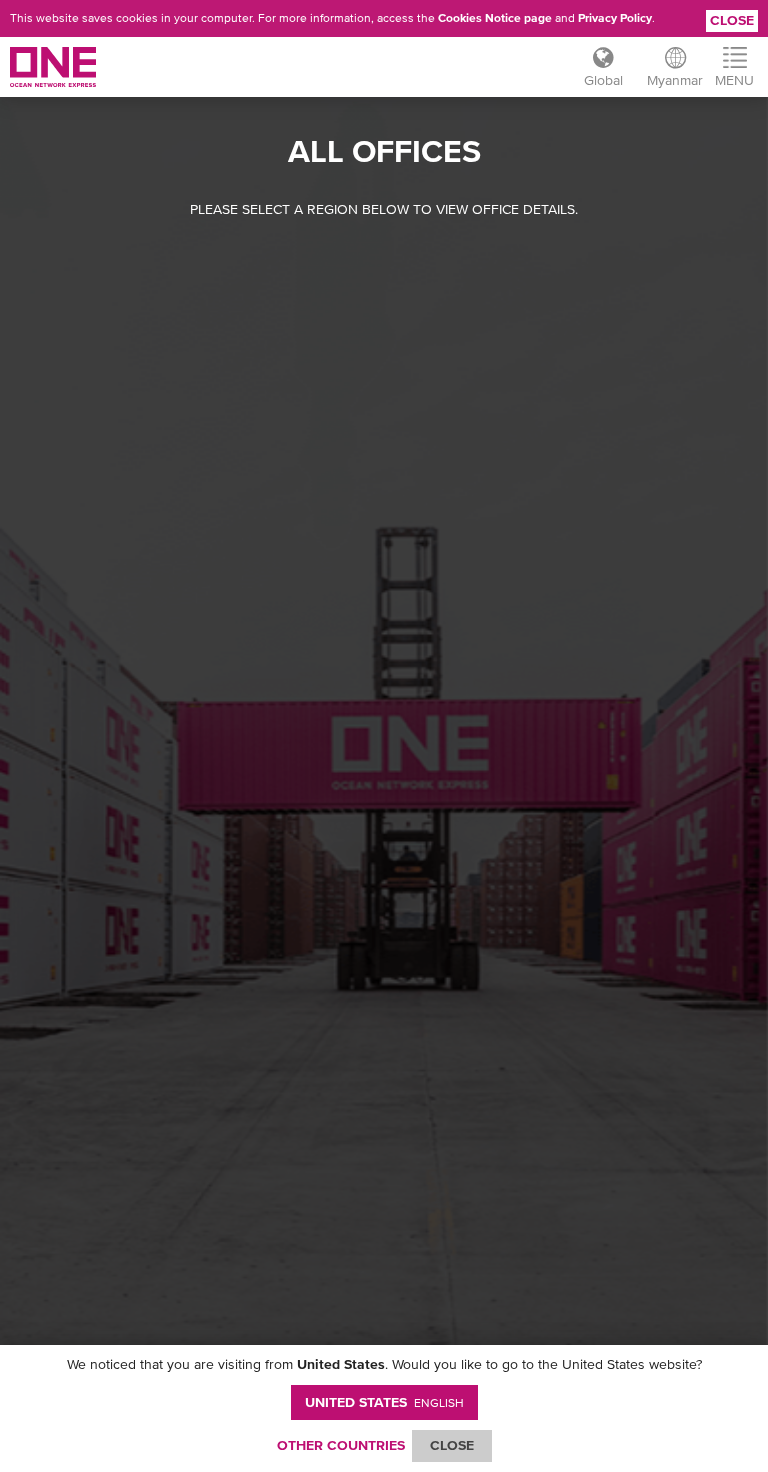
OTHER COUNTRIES (341, 1445)
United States (384, 1402)
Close (732, 20)
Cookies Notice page (495, 18)
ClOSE (452, 1445)
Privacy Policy (615, 18)
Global (603, 80)
